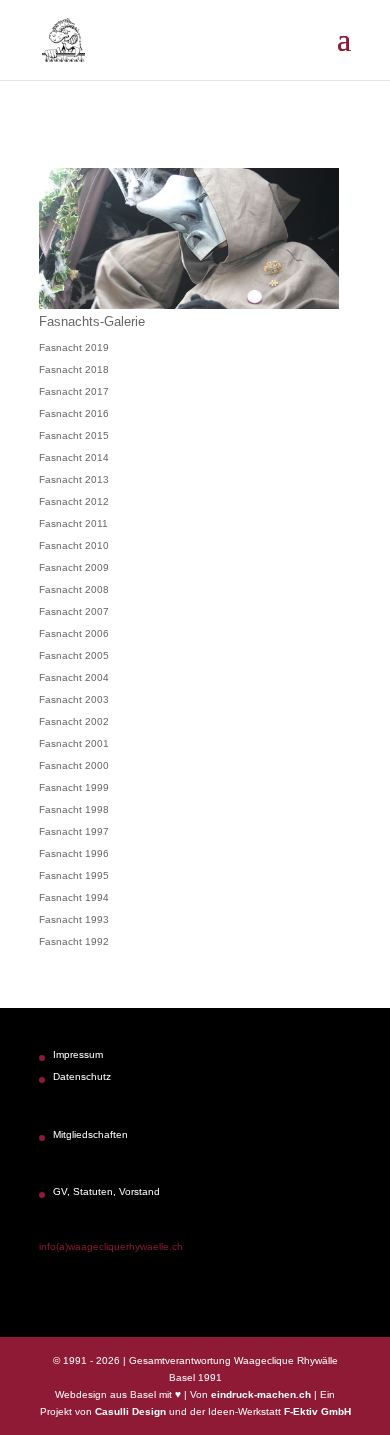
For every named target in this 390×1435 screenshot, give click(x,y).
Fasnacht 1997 (74, 831)
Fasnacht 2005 (74, 655)
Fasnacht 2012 (74, 501)
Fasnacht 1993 (74, 919)
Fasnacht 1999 (74, 787)
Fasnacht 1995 (74, 875)
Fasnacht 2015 (74, 435)
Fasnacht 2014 (74, 457)
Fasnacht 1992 (74, 941)
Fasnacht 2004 (74, 677)
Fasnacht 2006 (74, 633)
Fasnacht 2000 (74, 765)
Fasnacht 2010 (74, 545)
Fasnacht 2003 (74, 699)
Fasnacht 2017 (74, 391)
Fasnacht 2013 (74, 479)
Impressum (78, 1054)
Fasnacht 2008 (74, 589)
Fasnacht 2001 (74, 743)
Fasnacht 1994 (74, 897)
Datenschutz (82, 1076)
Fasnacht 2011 (73, 523)
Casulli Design (130, 1411)
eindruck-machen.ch (261, 1394)
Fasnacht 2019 (74, 347)
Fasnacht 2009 (74, 567)
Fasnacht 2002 (74, 721)
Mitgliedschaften (90, 1134)
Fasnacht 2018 (74, 369)
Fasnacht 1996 (74, 853)
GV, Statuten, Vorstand (106, 1191)
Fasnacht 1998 (74, 809)
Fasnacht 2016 (74, 413)
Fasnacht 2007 (74, 611)
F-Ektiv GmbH (317, 1411)
